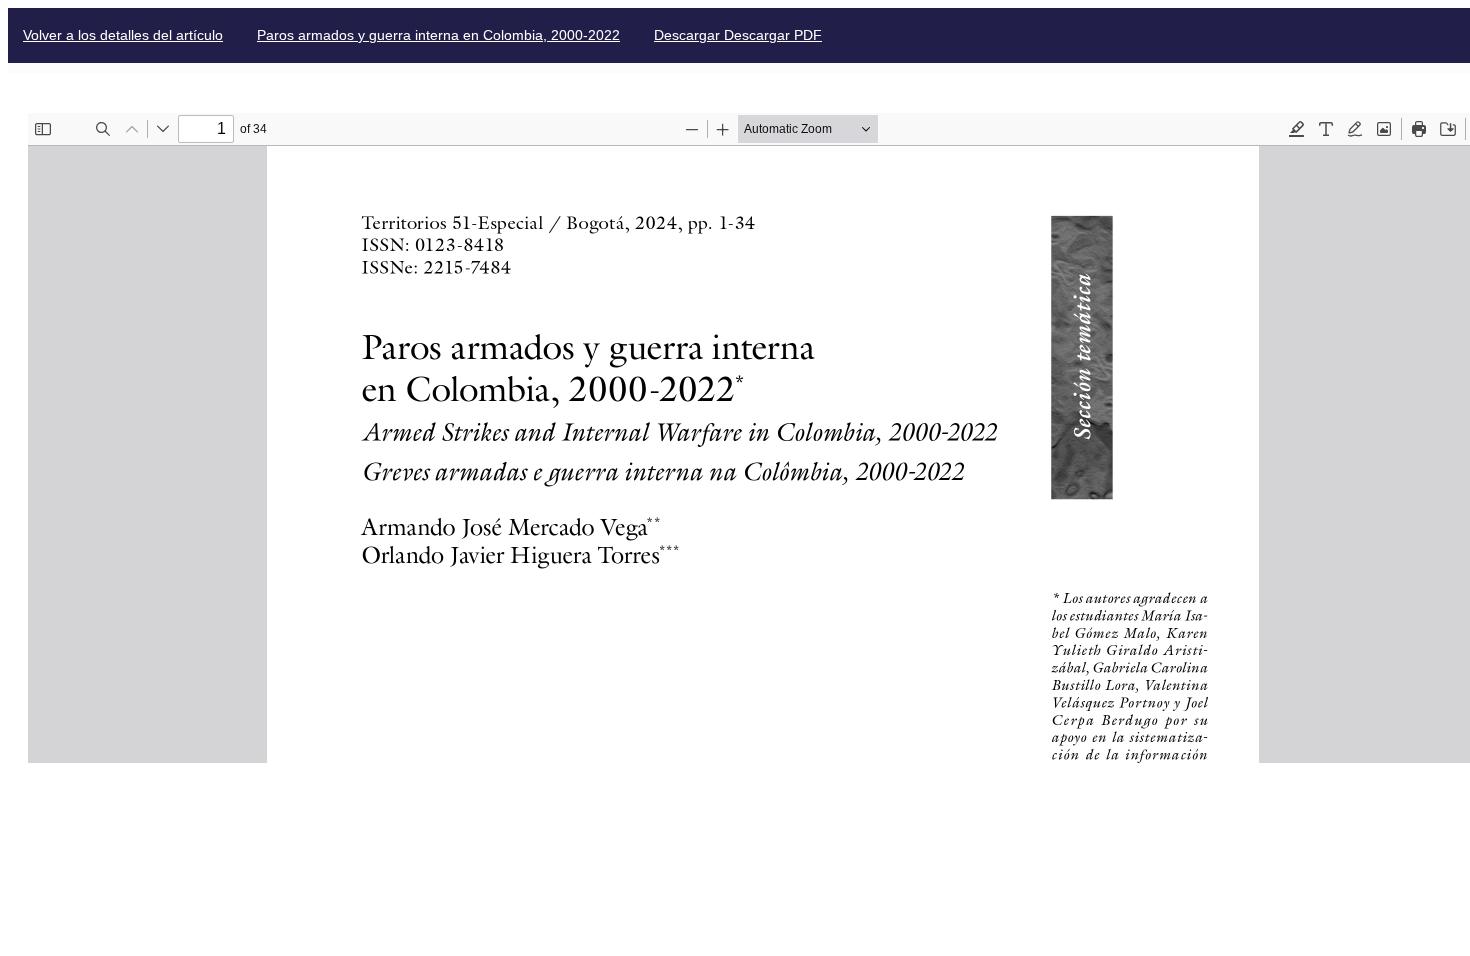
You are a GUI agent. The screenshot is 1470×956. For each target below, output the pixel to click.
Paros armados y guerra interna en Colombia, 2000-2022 (438, 35)
